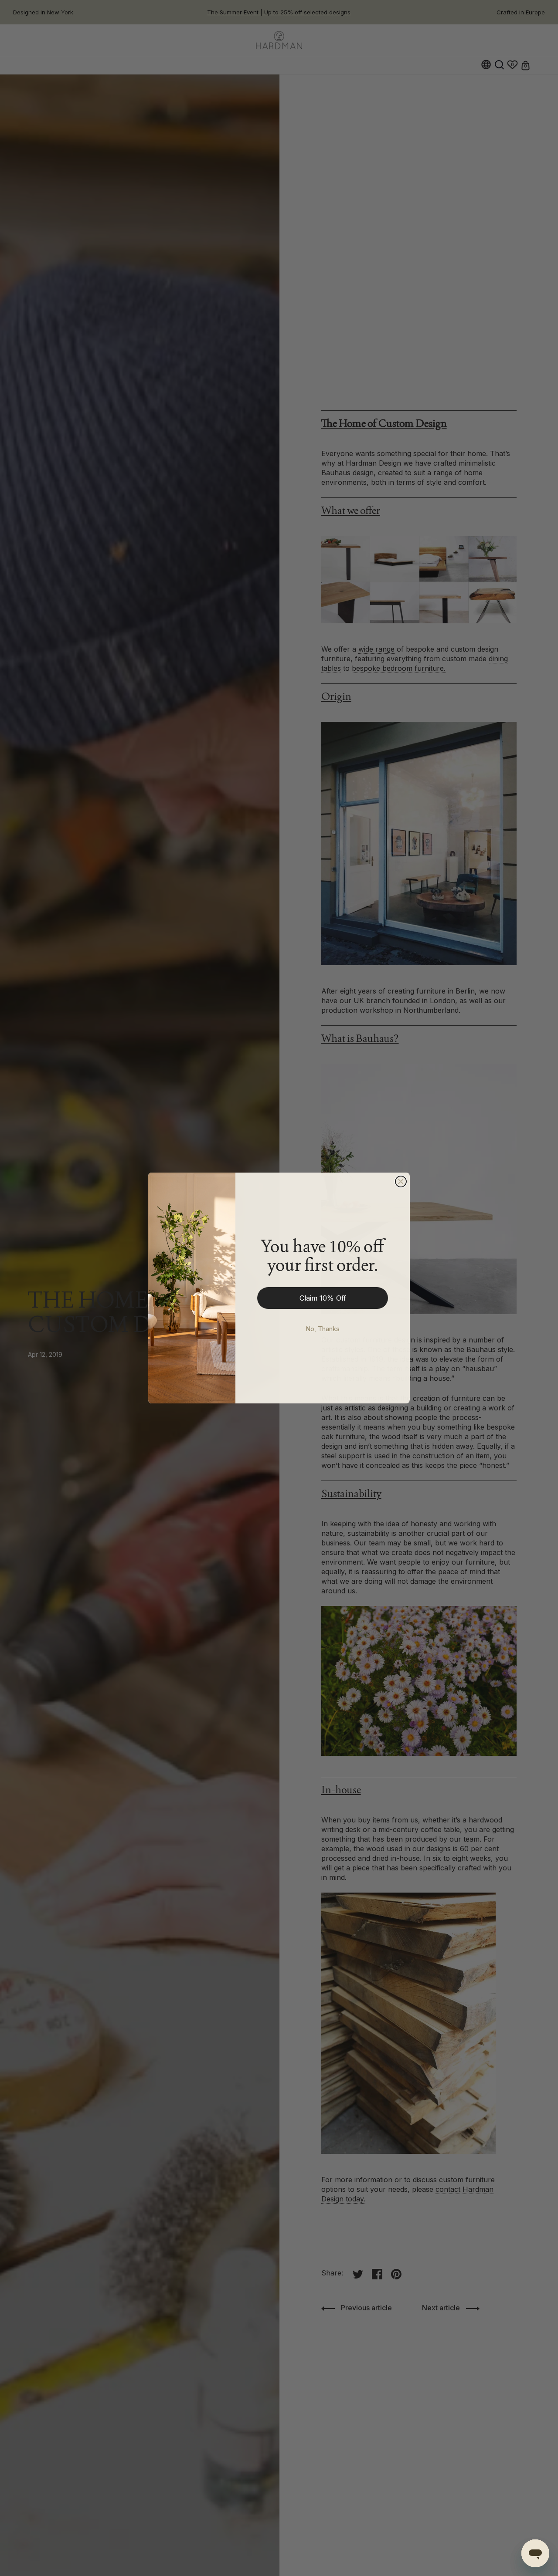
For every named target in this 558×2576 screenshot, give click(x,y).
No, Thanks (323, 1329)
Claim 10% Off (323, 1298)
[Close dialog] (401, 1182)
